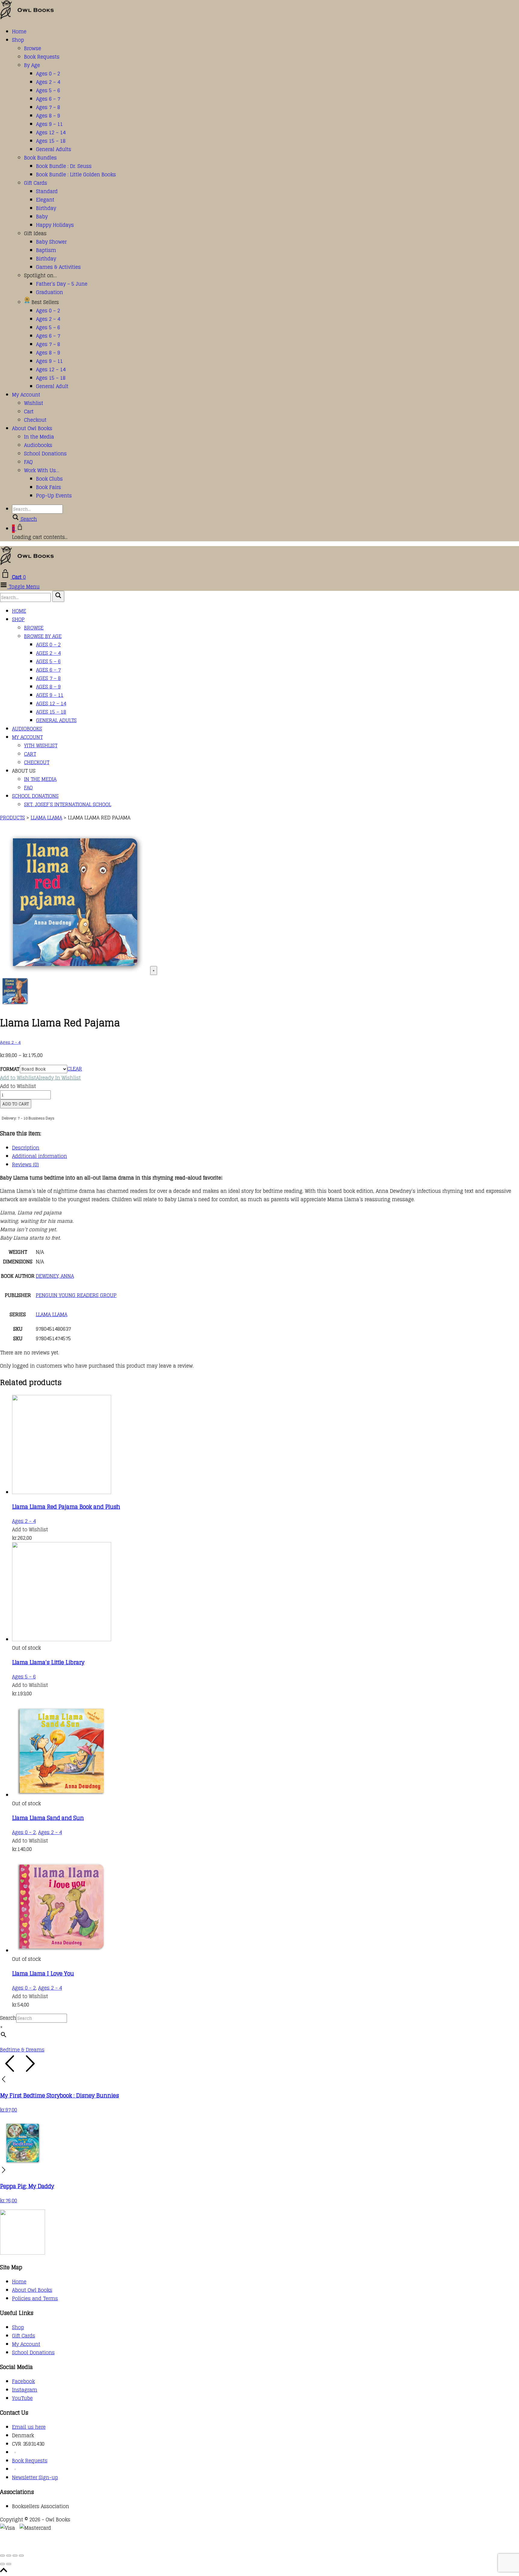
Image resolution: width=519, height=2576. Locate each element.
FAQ (28, 462)
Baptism (46, 250)
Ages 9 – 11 (49, 124)
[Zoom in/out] (2, 2556)
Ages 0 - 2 (24, 1832)
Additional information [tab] (39, 1156)
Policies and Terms (35, 2298)
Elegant (45, 200)
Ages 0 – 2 (48, 74)
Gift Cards (36, 183)
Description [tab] (26, 1148)
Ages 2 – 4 (48, 82)
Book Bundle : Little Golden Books (76, 175)
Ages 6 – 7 (48, 99)
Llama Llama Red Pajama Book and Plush (66, 1507)
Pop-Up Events (54, 496)
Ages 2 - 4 (10, 1042)
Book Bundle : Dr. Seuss (64, 166)
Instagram (25, 2390)
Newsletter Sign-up (35, 2477)
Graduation (50, 292)
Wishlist (34, 403)
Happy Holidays (55, 225)
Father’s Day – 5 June (62, 284)
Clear (75, 1069)
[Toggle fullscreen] (9, 2556)
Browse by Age (43, 636)
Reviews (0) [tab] (25, 1165)
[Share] (15, 2556)
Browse (33, 48)
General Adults (54, 149)
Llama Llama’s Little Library (48, 1662)
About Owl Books (32, 428)
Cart (29, 412)
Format (10, 1069)
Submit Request (87, 2545)
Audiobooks (38, 445)
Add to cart (16, 1104)
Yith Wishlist (41, 746)
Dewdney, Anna (55, 1276)
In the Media (39, 437)
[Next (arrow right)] (9, 2564)
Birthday (46, 208)
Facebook (23, 2381)
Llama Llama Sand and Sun (48, 1818)
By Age (32, 65)
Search (8, 2018)
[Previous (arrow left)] (2, 2564)
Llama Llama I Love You (43, 1973)
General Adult (52, 386)
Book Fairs (49, 487)
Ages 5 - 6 (24, 1677)
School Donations (45, 454)
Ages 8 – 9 (48, 116)
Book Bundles (40, 158)
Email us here (29, 2427)
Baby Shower (51, 242)
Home (19, 32)
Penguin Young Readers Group (76, 1295)
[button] (40, 1078)
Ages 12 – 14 (51, 132)
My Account (26, 395)
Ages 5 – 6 (48, 90)
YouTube (22, 2398)
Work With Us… (42, 470)
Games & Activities (58, 267)
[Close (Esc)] (21, 2556)
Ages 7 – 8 (48, 107)
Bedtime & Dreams (22, 2050)
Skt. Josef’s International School (68, 804)
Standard (47, 191)
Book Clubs (49, 479)
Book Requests (42, 57)
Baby (42, 217)
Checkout (35, 420)
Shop (18, 40)
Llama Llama (52, 1314)
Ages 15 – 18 (51, 141)
